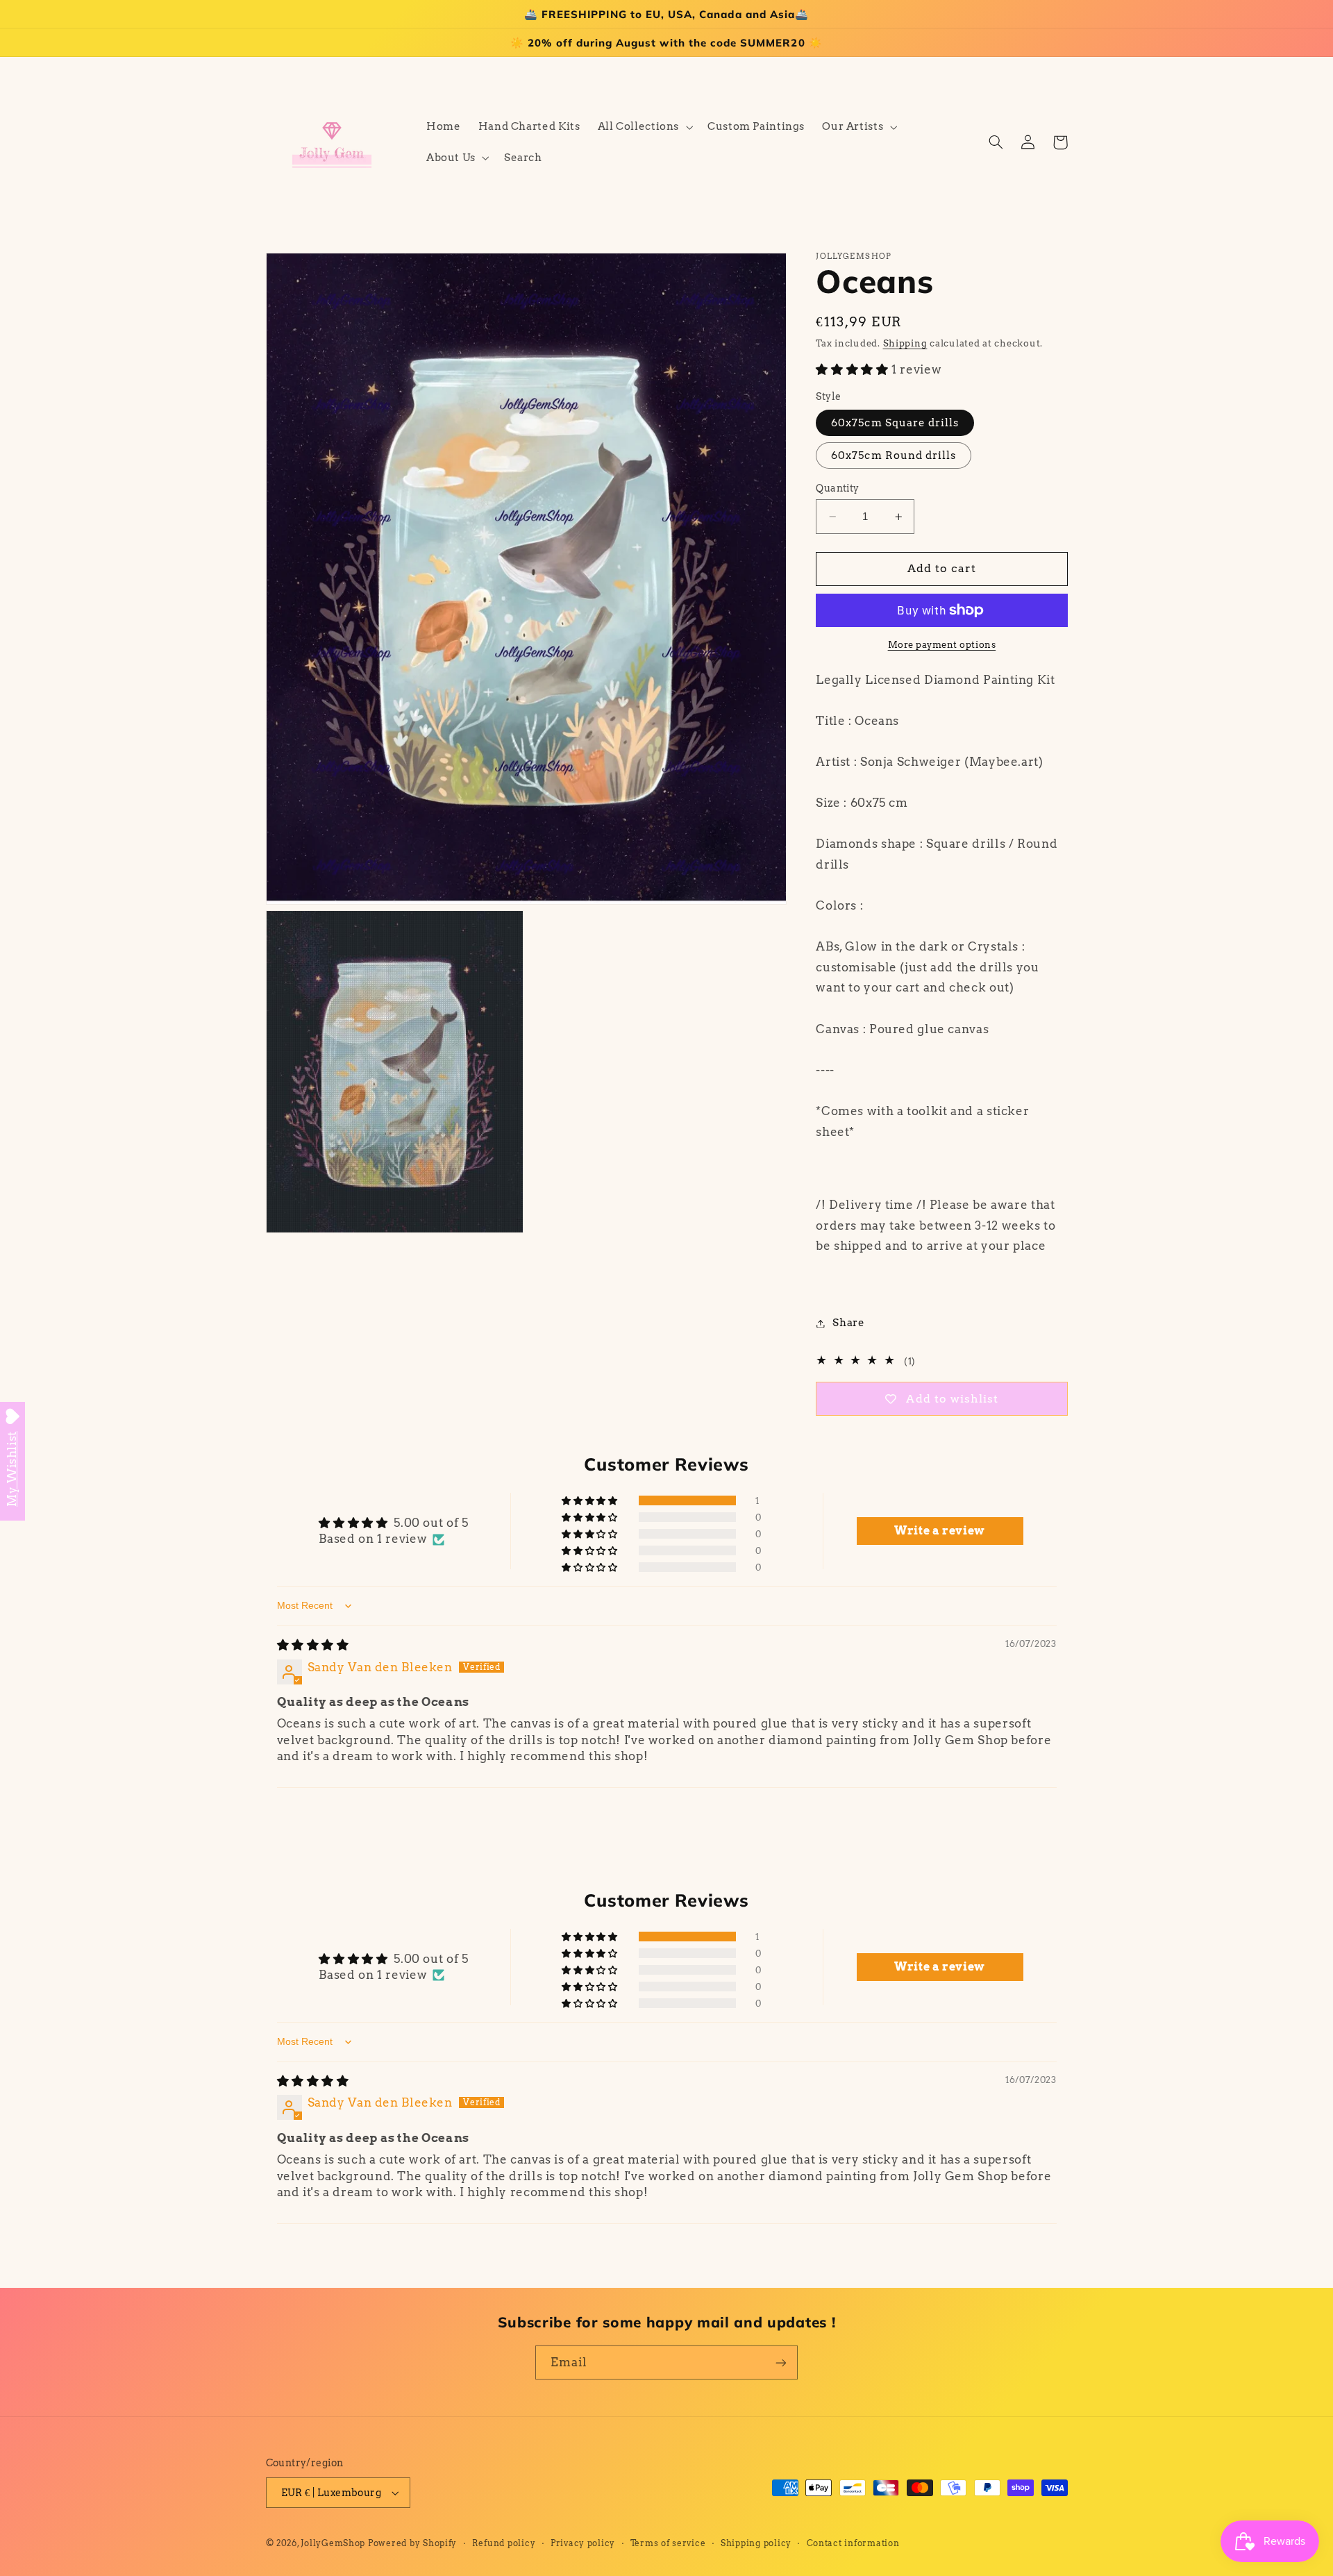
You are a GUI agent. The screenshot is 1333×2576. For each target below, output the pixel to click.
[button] (644, 127)
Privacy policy (583, 2543)
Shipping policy (756, 2543)
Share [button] (848, 1323)
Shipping (905, 343)
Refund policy (504, 2543)
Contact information (853, 2543)
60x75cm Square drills (895, 423)
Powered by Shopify (412, 2543)
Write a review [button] (940, 1531)
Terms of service (668, 2543)
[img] (313, 1645)
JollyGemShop (333, 2543)
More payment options (942, 645)
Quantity (837, 488)
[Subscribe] (781, 2362)
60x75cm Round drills (894, 455)
